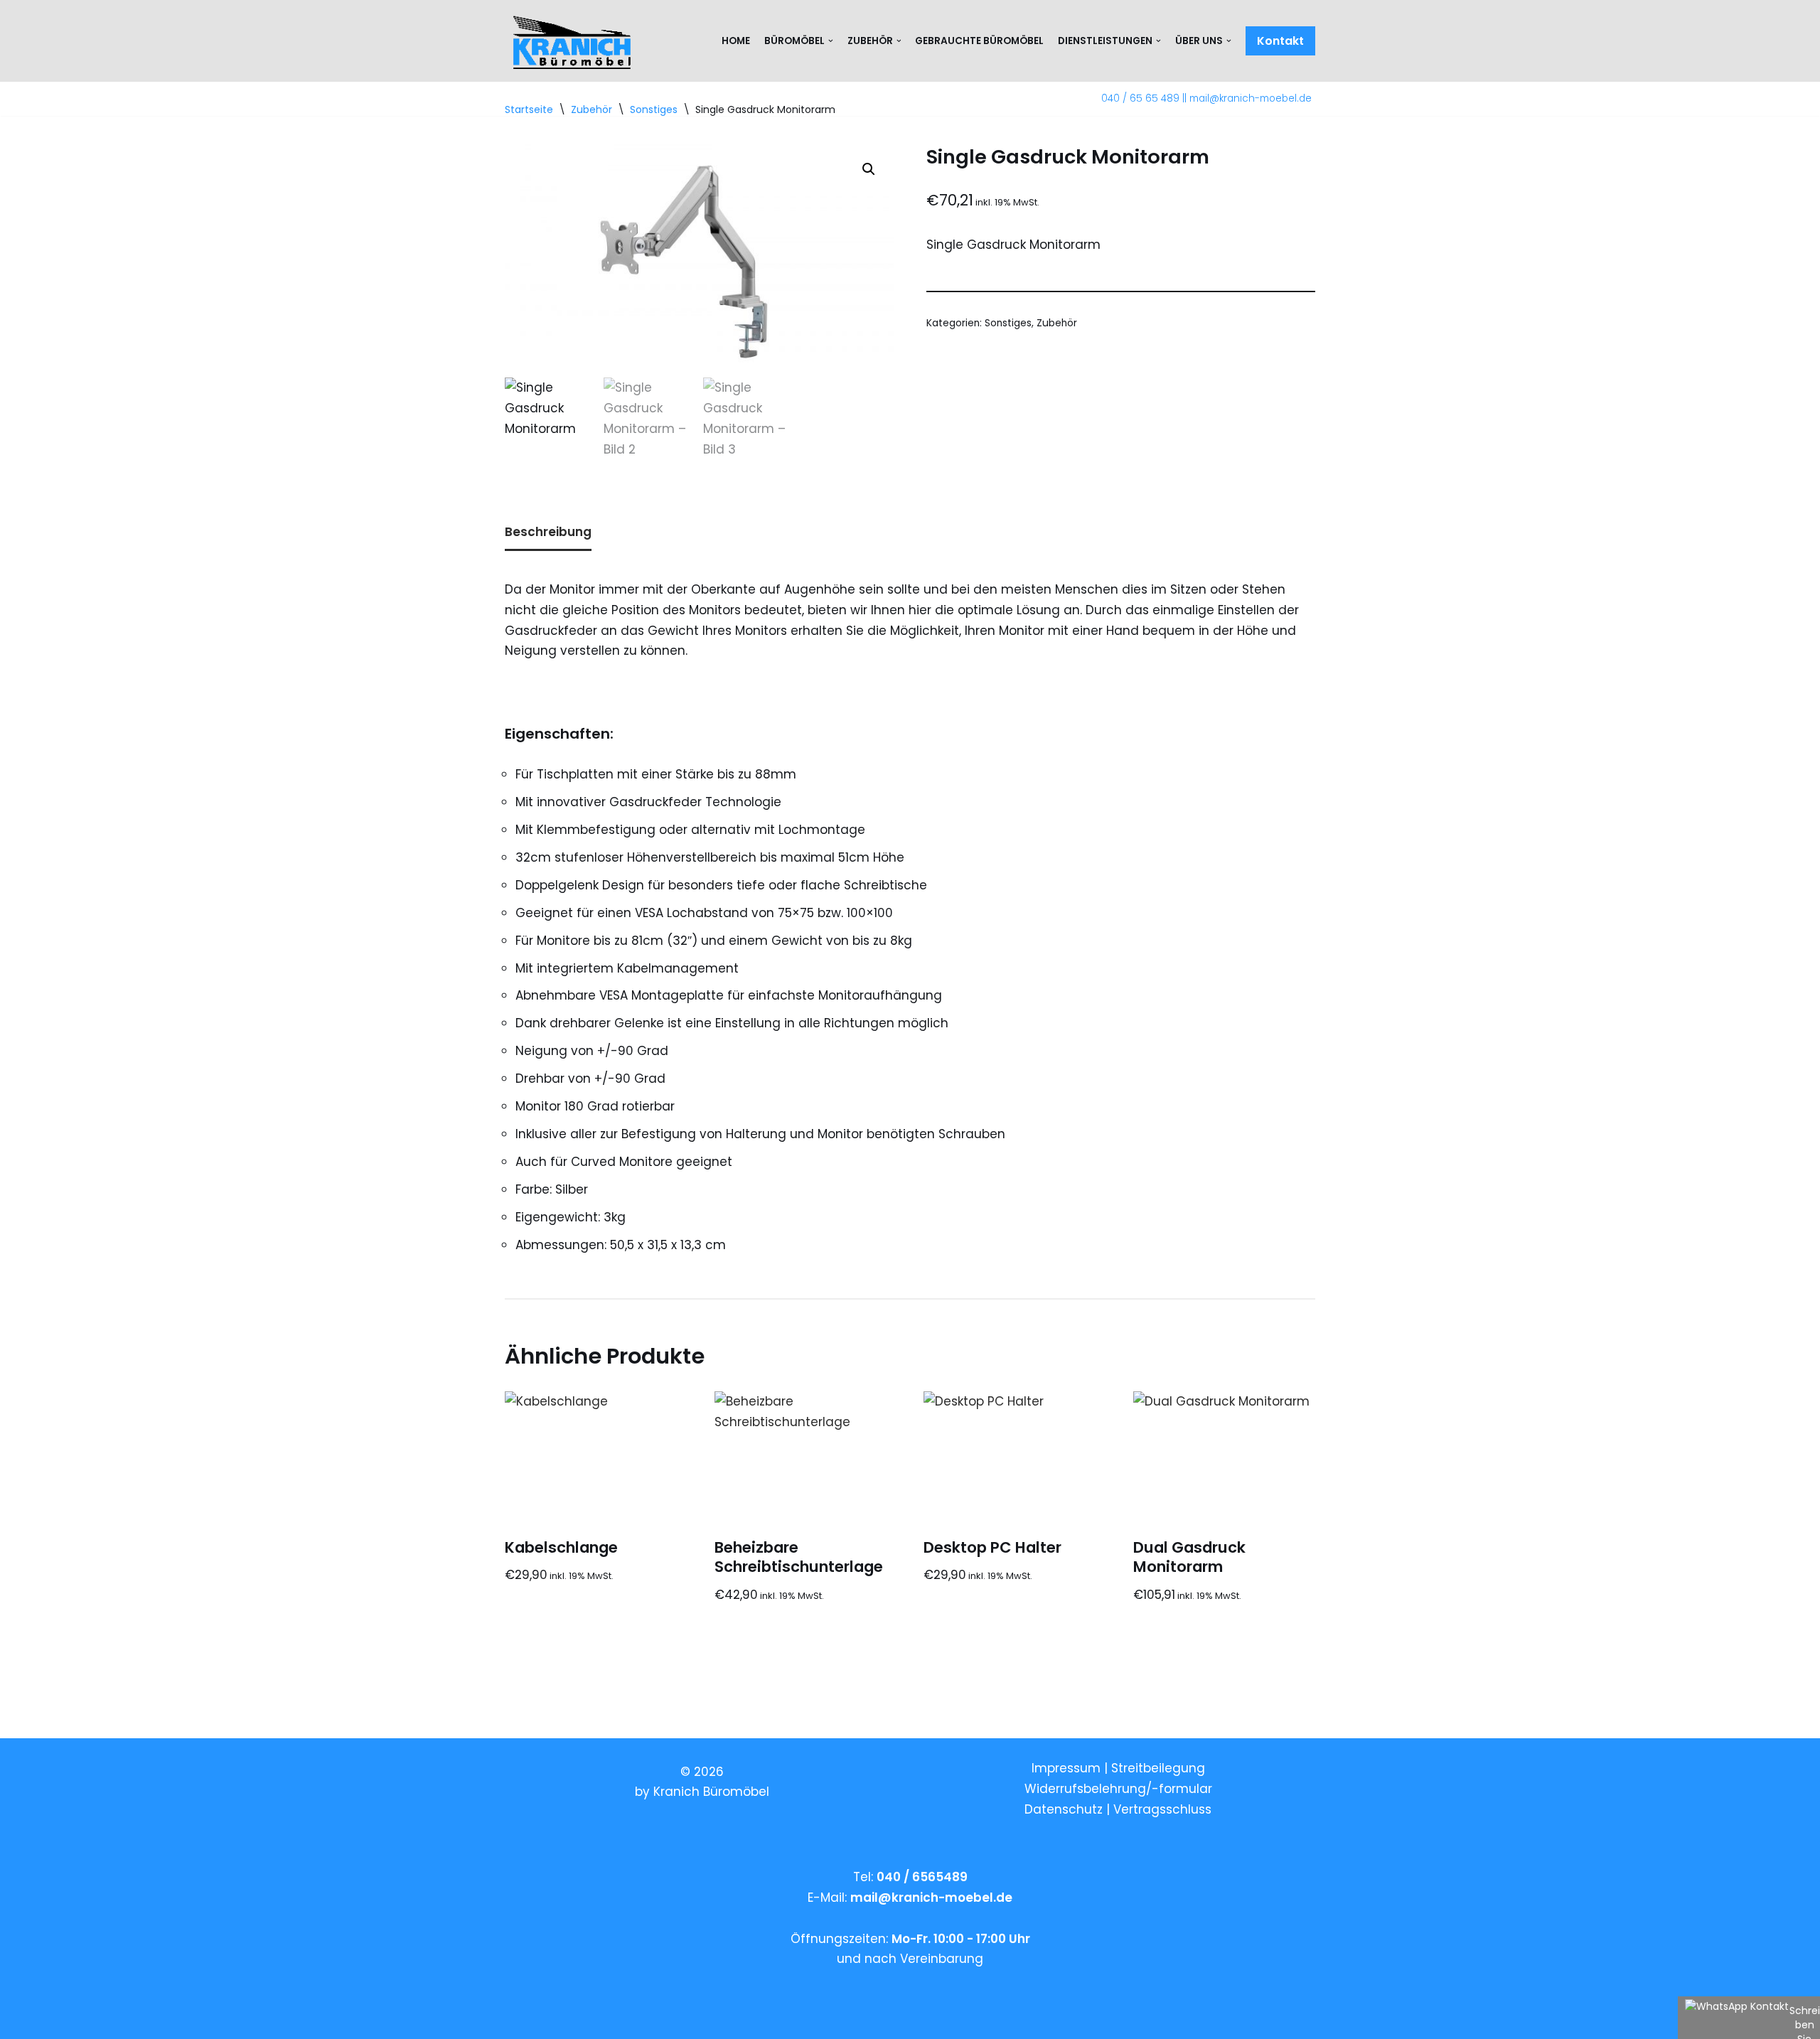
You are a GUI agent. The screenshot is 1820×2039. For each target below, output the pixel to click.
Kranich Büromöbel (711, 1792)
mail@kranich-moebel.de (1251, 98)
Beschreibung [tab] (548, 532)
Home (736, 41)
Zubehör (1057, 323)
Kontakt (1280, 41)
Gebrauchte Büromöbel (979, 41)
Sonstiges (1008, 323)
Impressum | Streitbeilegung (1118, 1768)
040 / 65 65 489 (1140, 98)
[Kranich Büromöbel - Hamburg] (575, 41)
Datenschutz (1065, 1809)
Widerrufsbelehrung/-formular (1118, 1789)
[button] (869, 169)
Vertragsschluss (1162, 1809)
